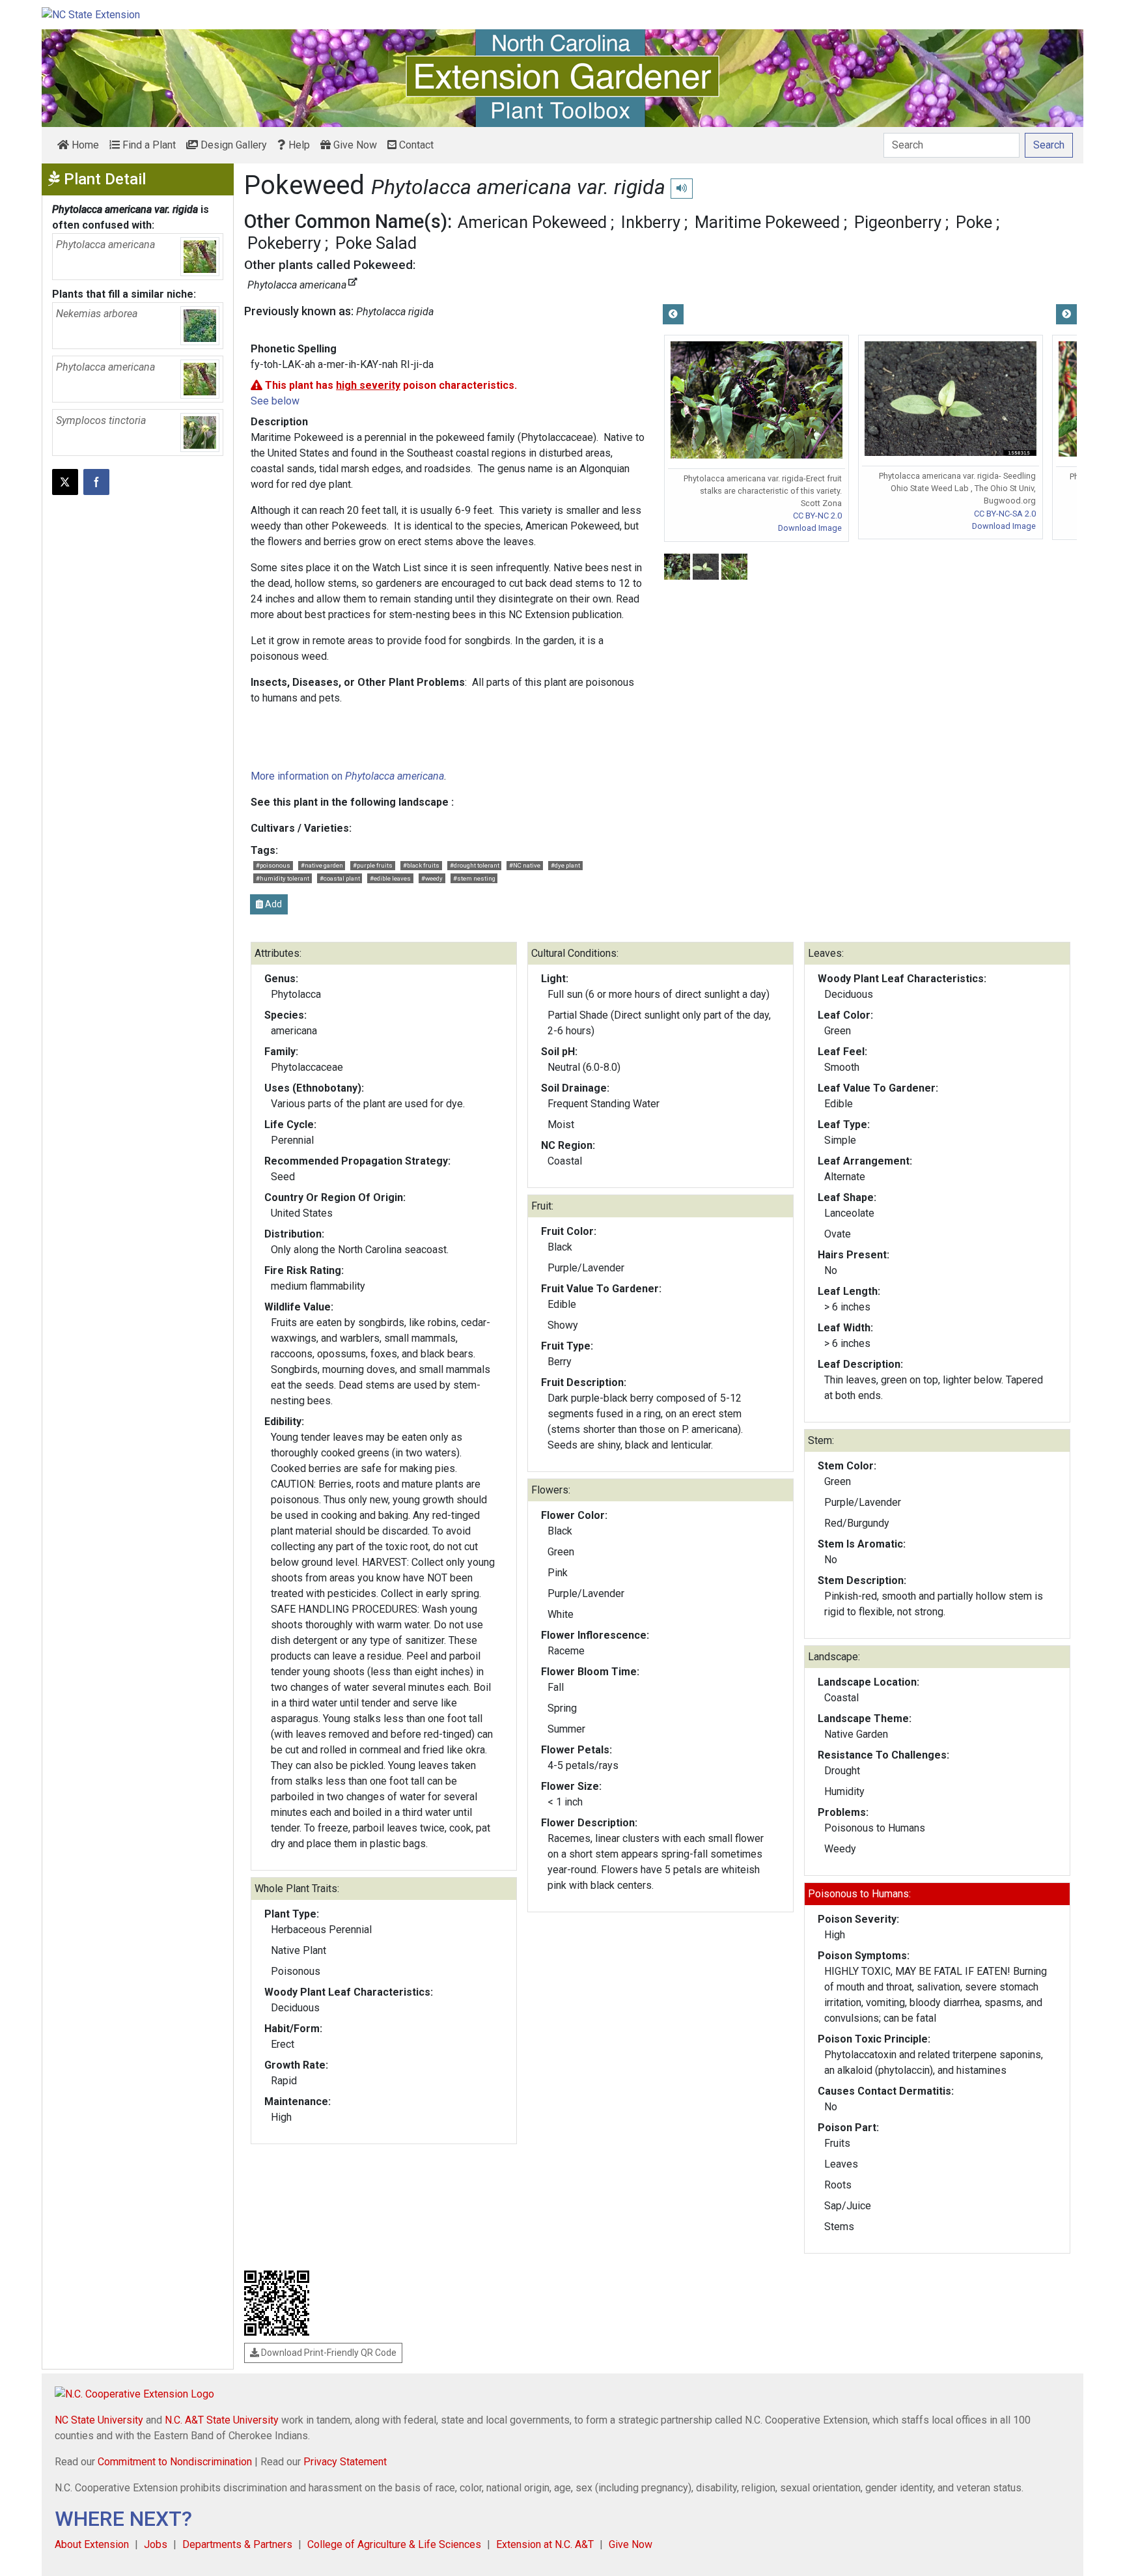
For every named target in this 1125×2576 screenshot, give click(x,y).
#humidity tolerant (283, 878)
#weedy (432, 878)
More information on (347, 776)
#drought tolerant (475, 865)
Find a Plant (148, 145)
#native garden (322, 865)
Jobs (156, 2544)
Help (298, 145)
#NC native (525, 865)
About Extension (92, 2544)
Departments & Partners (237, 2544)
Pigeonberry (898, 222)
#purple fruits (373, 865)
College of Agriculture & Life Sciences (394, 2544)
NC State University (99, 2420)
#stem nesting (474, 878)
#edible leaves (390, 878)
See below (275, 401)
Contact (415, 145)
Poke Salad (376, 243)
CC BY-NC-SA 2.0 (1005, 514)
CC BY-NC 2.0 (817, 516)
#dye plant (565, 865)
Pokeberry (284, 243)
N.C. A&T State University (222, 2420)
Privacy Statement (345, 2462)
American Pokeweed (532, 222)
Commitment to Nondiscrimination (175, 2462)
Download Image (810, 528)
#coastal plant (340, 878)
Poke (974, 222)
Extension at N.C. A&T (545, 2544)
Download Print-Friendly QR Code (328, 2353)
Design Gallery (232, 145)
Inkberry (651, 222)
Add (272, 904)
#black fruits (421, 865)
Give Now (354, 145)
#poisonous (273, 865)
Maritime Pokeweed (767, 222)
